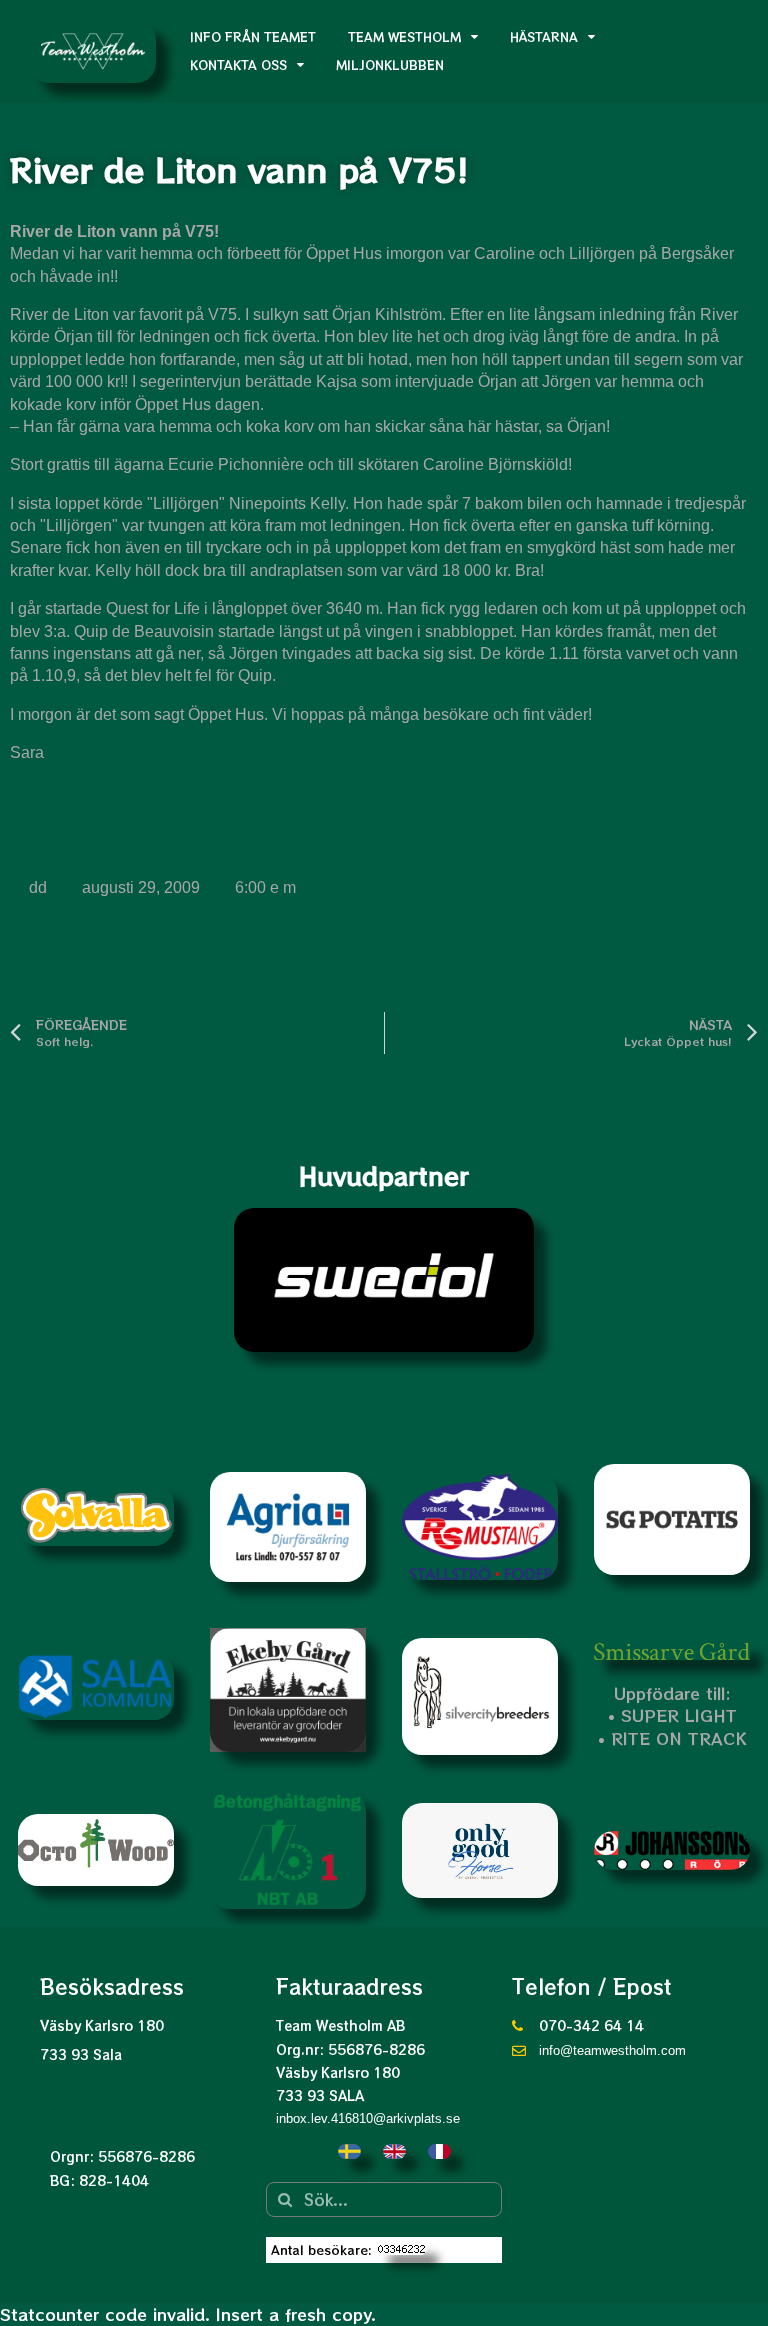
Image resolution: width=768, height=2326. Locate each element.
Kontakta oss (238, 64)
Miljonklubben (390, 64)
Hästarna (544, 36)
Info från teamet (253, 36)
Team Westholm (404, 36)
